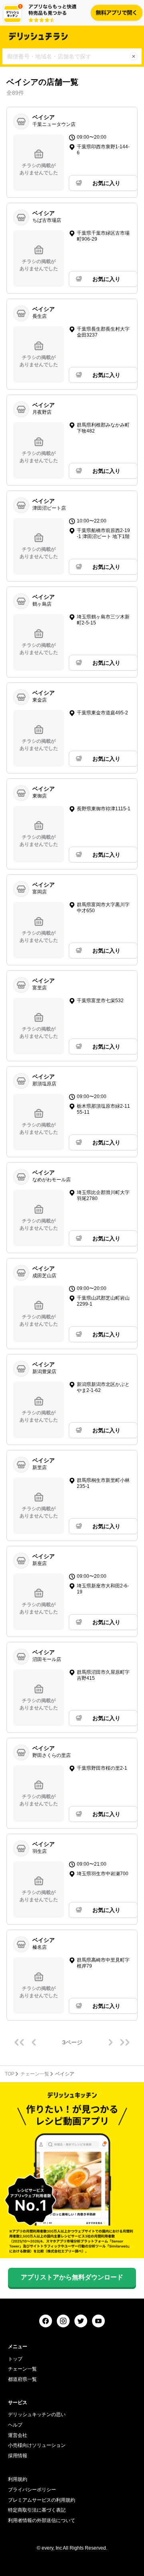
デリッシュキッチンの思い (37, 2415)
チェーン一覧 (35, 2074)
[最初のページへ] (19, 2042)
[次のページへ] (110, 2042)
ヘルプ (15, 2425)
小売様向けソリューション (37, 2445)
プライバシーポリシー (32, 2490)
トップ (15, 2359)
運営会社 (18, 2435)
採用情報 (18, 2456)
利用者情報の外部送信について (42, 2520)
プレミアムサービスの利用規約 (42, 2500)
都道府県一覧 (22, 2379)
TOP (10, 2074)
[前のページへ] (34, 2042)
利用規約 (18, 2479)
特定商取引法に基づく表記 (37, 2510)
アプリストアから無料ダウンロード (72, 2277)
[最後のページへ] (125, 2042)
